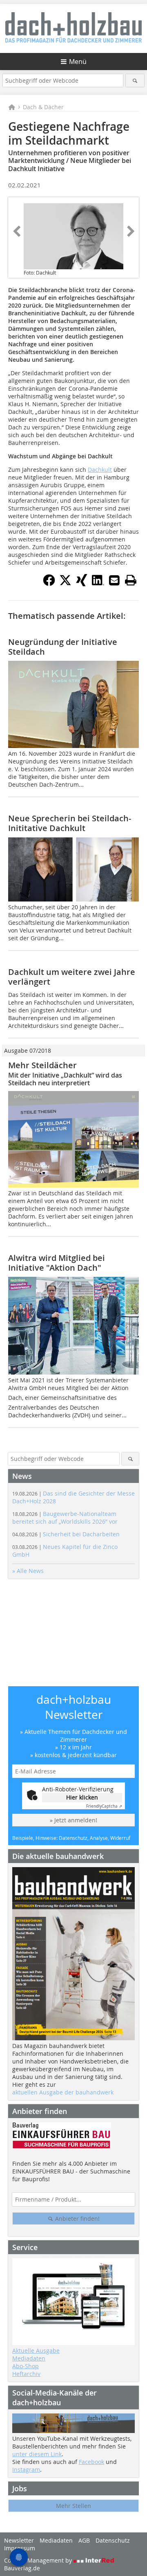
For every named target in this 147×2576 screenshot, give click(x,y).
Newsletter (19, 2540)
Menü (78, 62)
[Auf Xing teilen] (82, 584)
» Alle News (28, 1571)
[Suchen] (135, 80)
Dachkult (100, 470)
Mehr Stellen (73, 2506)
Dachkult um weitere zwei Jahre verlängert (72, 977)
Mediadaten (29, 2358)
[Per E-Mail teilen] (114, 580)
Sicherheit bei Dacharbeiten (66, 1534)
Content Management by (39, 2560)
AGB (84, 2540)
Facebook (91, 2462)
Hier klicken (82, 1797)
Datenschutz (113, 2540)
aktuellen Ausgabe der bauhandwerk (63, 2092)
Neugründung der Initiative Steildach (63, 647)
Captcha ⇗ (104, 1806)
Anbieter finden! (77, 2219)
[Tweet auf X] (65, 584)
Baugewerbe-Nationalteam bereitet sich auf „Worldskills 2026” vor (65, 1518)
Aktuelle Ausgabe (36, 2351)
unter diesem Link (37, 2454)
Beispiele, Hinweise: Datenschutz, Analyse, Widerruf (71, 1838)
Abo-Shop (26, 2366)
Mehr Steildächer (42, 1065)
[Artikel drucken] (131, 580)
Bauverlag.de (22, 2568)
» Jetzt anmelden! (73, 1820)
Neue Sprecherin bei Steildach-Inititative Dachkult (70, 823)
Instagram (26, 2469)
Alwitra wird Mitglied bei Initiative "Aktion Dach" (57, 1263)
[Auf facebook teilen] (49, 584)
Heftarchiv (26, 2374)
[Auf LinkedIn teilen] (98, 584)
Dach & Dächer (43, 107)
